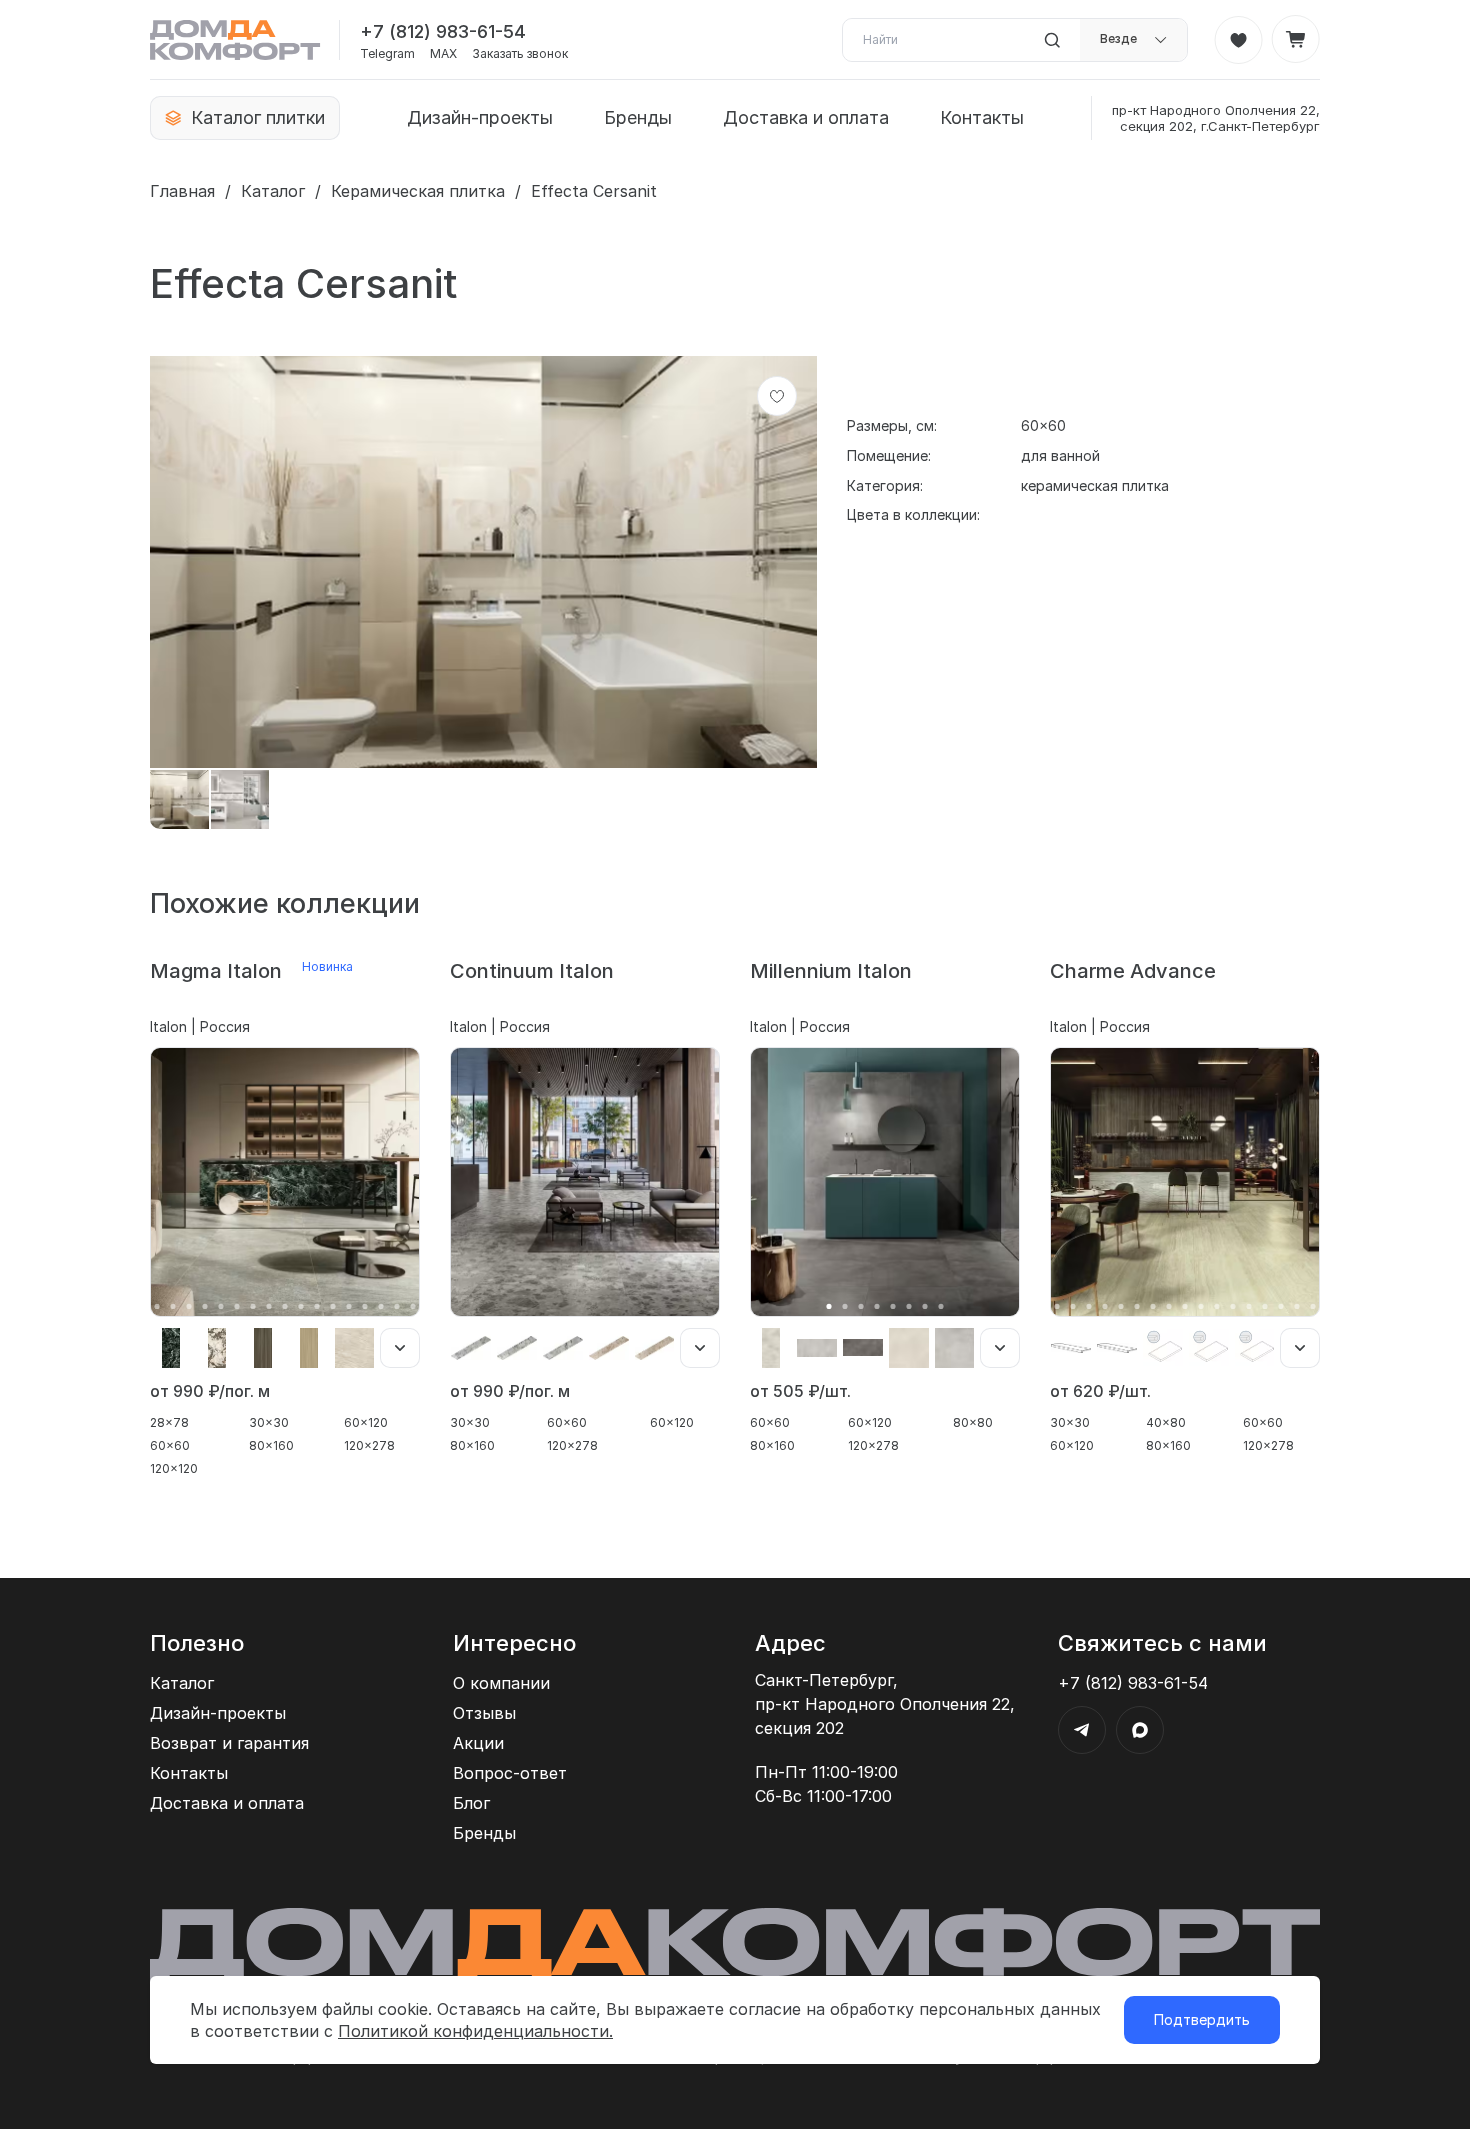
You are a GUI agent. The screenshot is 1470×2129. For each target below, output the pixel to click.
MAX (443, 54)
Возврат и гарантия (229, 1743)
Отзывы (484, 1713)
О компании (501, 1683)
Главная (182, 191)
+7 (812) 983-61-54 (443, 31)
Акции (478, 1743)
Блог (471, 1803)
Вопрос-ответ (510, 1773)
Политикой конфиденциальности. (475, 2031)
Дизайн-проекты (480, 117)
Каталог (273, 191)
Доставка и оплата (806, 117)
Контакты (982, 117)
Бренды (638, 117)
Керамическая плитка (418, 191)
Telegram (387, 54)
